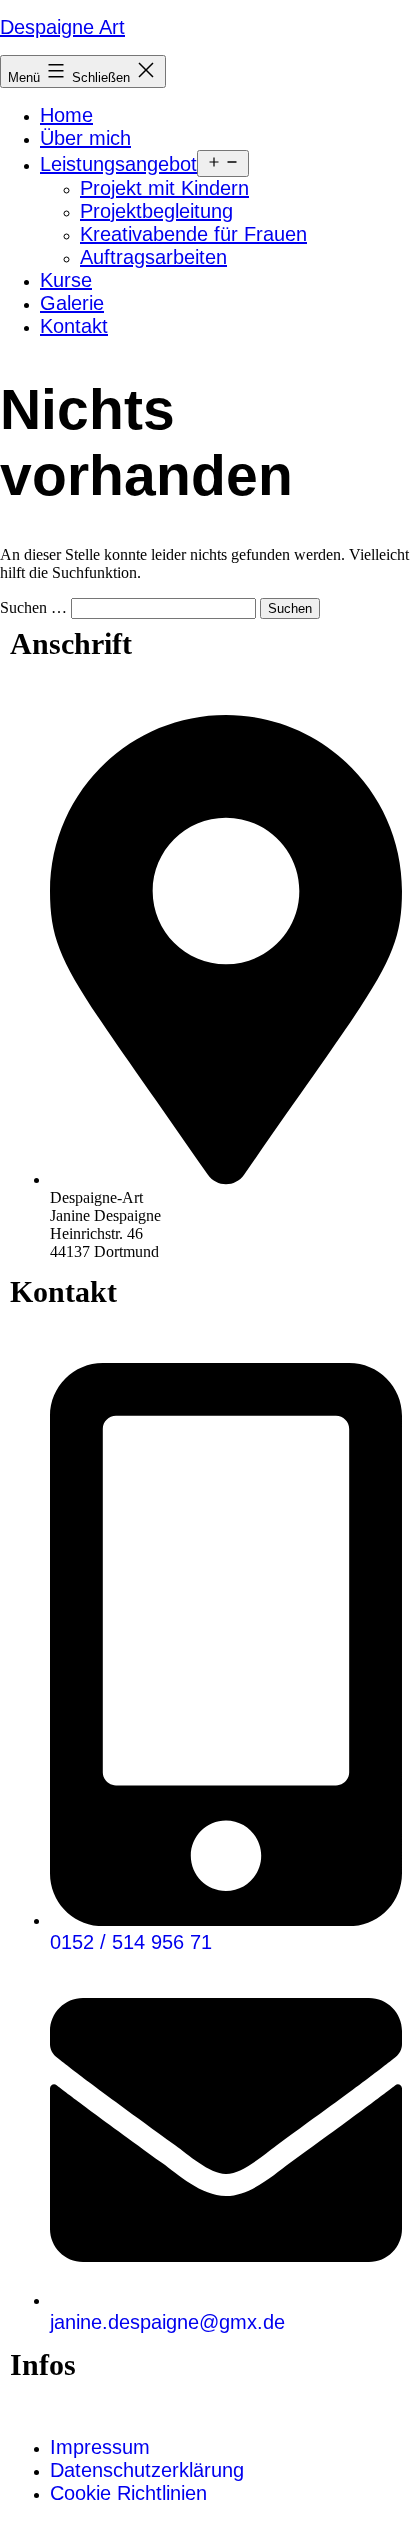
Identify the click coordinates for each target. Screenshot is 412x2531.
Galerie (72, 303)
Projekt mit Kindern (164, 188)
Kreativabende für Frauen (193, 234)
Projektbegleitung (156, 211)
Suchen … (33, 607)
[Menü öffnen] (223, 163)
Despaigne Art (62, 27)
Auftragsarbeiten (153, 257)
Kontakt (74, 326)
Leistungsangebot (118, 164)
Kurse (66, 280)
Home (66, 115)
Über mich (85, 138)
